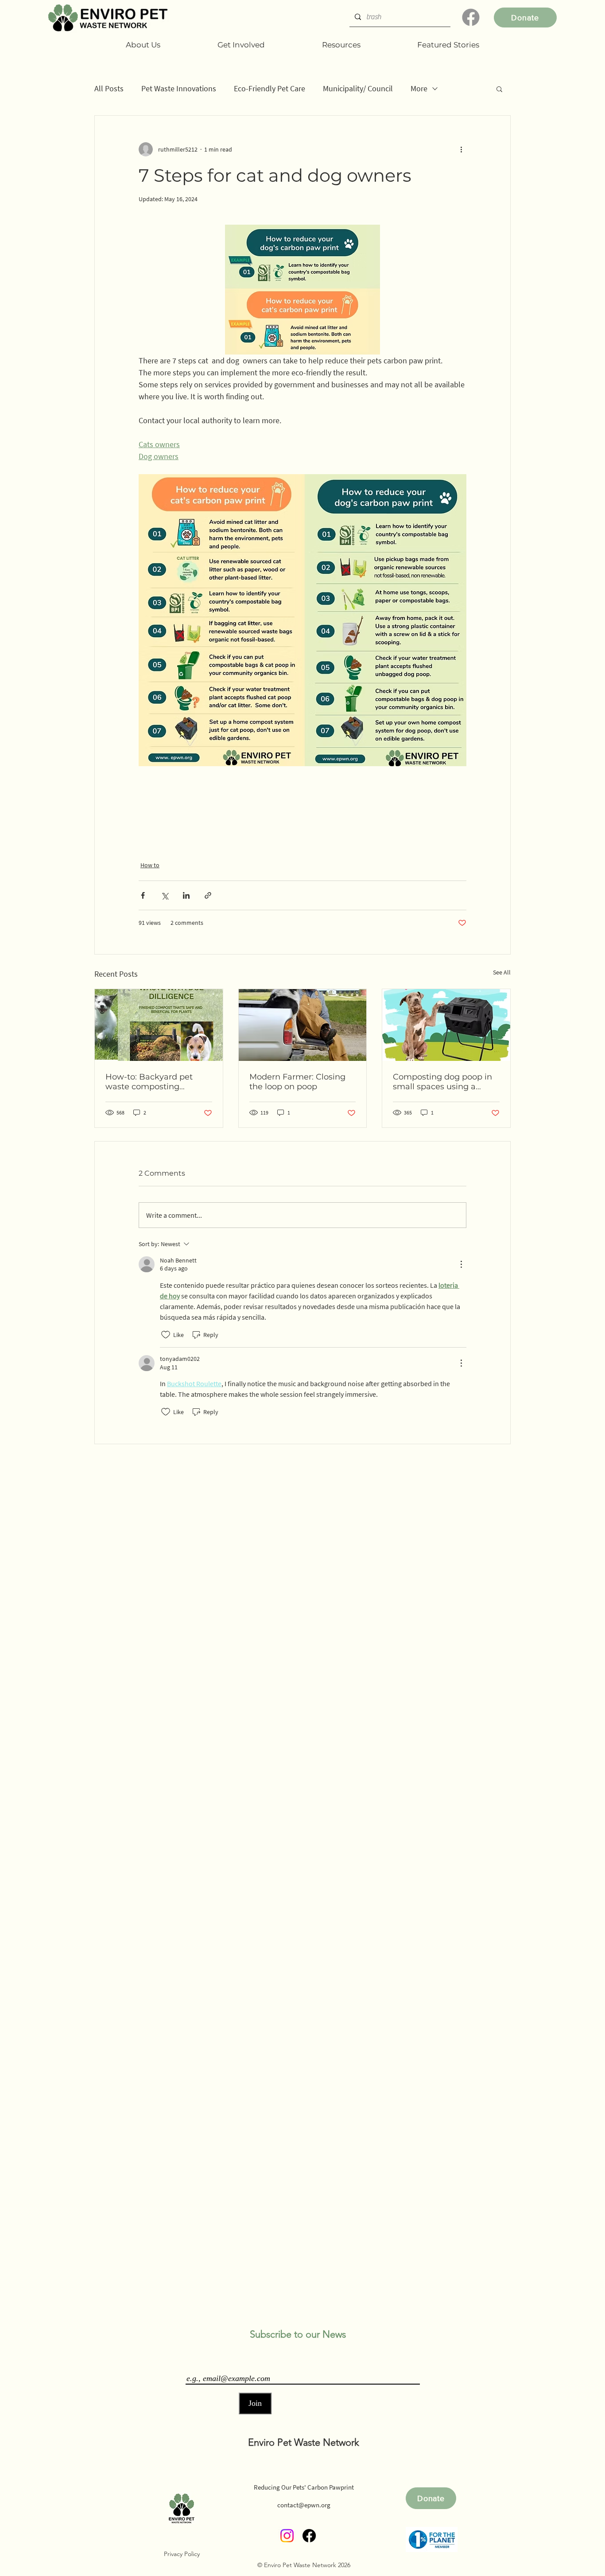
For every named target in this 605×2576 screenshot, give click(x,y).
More (419, 88)
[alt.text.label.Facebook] (471, 17)
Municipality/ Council (358, 88)
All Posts (109, 88)
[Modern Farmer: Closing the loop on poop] (303, 1025)
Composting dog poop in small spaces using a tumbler (442, 1082)
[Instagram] (287, 2536)
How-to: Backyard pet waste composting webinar (149, 1082)
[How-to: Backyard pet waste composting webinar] (159, 1025)
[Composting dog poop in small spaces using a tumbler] (446, 1025)
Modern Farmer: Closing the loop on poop (297, 1082)
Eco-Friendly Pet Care (270, 88)
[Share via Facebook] (143, 895)
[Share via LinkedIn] (186, 895)
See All (502, 972)
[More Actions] (461, 1264)
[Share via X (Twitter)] (165, 895)
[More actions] (461, 149)
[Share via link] (208, 895)
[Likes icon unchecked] (166, 1335)
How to (150, 865)
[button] (499, 89)
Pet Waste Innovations (179, 88)
